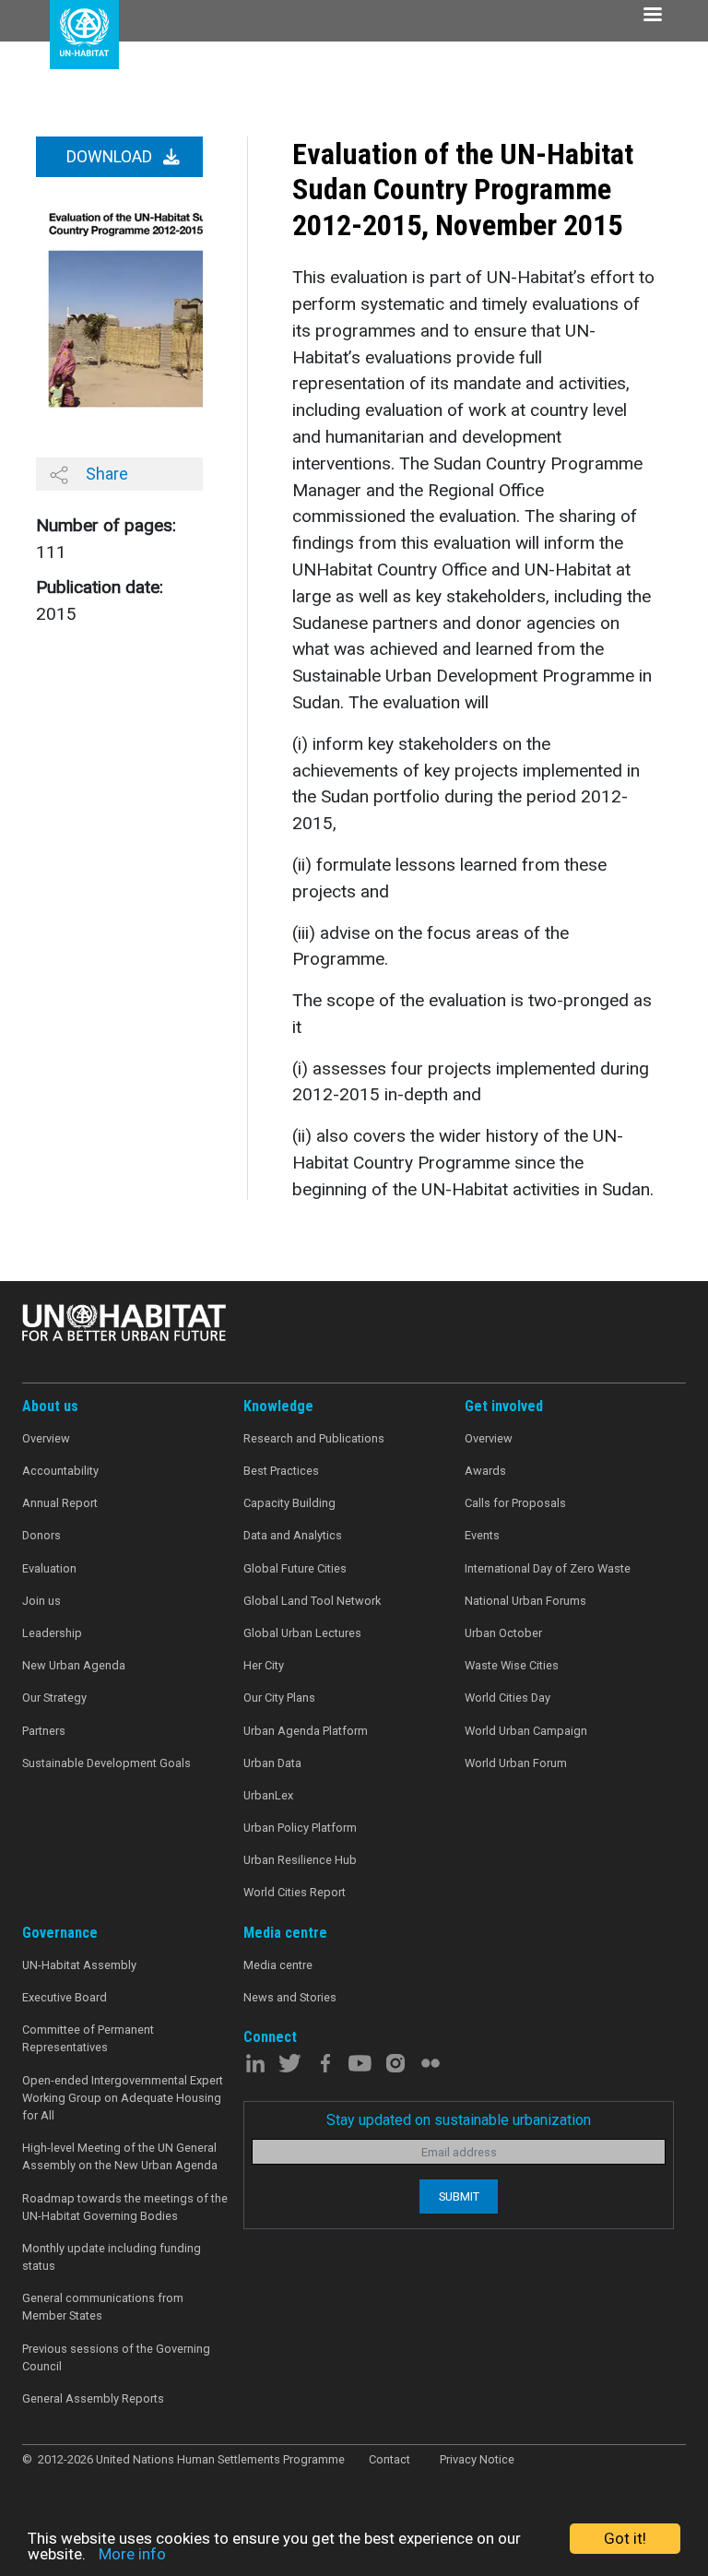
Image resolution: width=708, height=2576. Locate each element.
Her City (264, 1665)
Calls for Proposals (515, 1503)
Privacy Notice (477, 2459)
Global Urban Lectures (302, 1633)
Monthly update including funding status (112, 2257)
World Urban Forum (516, 1763)
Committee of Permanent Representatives (88, 2038)
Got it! (625, 2538)
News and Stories (290, 1997)
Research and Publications (314, 1438)
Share (105, 474)
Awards (485, 1471)
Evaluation (49, 1568)
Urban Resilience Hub (300, 1860)
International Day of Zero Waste (548, 1568)
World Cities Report (295, 1892)
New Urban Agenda (74, 1665)
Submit (459, 2196)
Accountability (60, 1471)
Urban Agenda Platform (306, 1731)
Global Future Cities (295, 1568)
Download (111, 157)
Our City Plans (279, 1698)
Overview (46, 1438)
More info (132, 2554)
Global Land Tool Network (312, 1601)
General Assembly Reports (93, 2398)
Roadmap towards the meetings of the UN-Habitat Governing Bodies (125, 2207)
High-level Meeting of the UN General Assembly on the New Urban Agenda (120, 2156)
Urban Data (272, 1763)
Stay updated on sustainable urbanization (459, 2120)
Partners (44, 1731)
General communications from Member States (103, 2307)
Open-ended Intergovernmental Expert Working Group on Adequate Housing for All (123, 2098)
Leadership (52, 1633)
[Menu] (652, 16)
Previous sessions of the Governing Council (116, 2357)
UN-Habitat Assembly (79, 1965)
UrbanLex (268, 1795)
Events (482, 1535)
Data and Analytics (293, 1535)
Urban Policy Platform (300, 1828)
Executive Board (65, 1997)
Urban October (503, 1633)
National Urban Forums (525, 1601)
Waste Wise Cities (512, 1665)
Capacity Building (289, 1503)
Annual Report (60, 1503)
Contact (389, 2459)
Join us (41, 1601)
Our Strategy (54, 1698)
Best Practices (281, 1471)
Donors (41, 1535)
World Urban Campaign (526, 1731)
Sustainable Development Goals (106, 1763)
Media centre (278, 1965)
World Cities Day (507, 1698)
